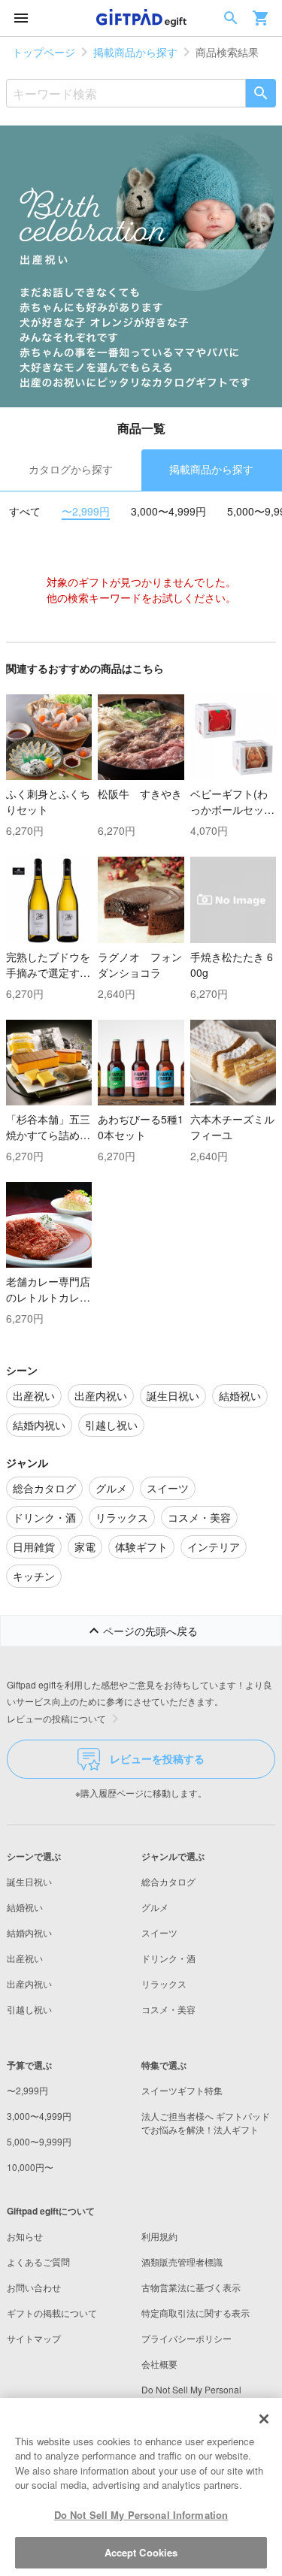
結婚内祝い (29, 1932)
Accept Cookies (141, 2552)
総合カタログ (168, 1881)
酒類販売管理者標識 (182, 2262)
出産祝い (25, 1958)
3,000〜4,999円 (168, 511)
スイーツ (159, 1932)
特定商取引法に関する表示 (196, 2313)
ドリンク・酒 (168, 1958)
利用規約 (159, 2236)
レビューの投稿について (56, 1718)
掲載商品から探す (135, 52)
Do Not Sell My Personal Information (141, 2515)
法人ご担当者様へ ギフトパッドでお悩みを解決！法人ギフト (206, 2122)
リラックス (164, 1983)
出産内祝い (29, 1983)
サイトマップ (34, 2338)
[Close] (264, 2419)
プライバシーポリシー (186, 2338)
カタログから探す (71, 469)
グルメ (155, 1907)
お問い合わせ (34, 2287)
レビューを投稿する (157, 1758)
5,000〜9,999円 (39, 2141)
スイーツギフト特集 (182, 2090)
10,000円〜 (30, 2167)
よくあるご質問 (38, 2262)
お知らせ (25, 2236)
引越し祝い (29, 2009)
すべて (25, 511)
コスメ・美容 (168, 2009)
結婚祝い (25, 1907)
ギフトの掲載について (52, 2313)
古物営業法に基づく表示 (191, 2287)
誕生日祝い (29, 1881)
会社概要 (159, 2364)
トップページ (44, 52)
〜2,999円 (86, 511)
